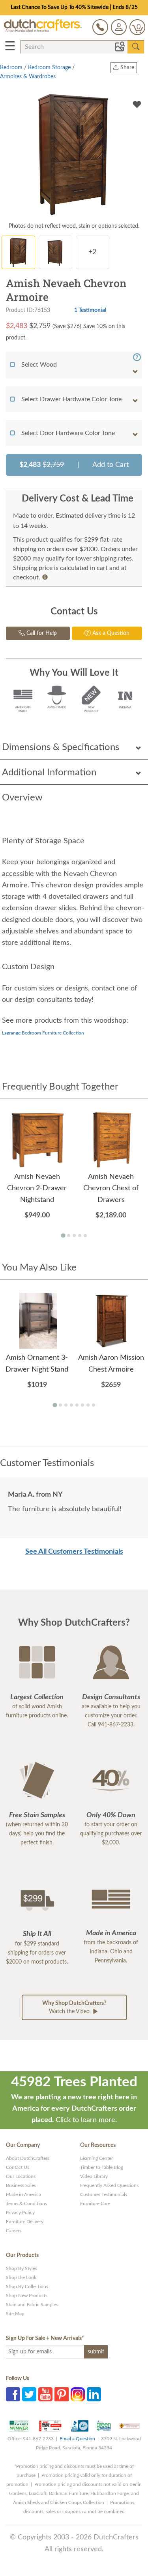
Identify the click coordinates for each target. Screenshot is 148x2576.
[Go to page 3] (74, 1235)
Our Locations (21, 2176)
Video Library (94, 2176)
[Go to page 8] (94, 1405)
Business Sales (21, 2185)
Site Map (15, 2314)
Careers (14, 2231)
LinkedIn (94, 2394)
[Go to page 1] (63, 1236)
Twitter (29, 2394)
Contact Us (18, 2167)
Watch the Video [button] (74, 2007)
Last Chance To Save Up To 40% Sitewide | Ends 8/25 (74, 7)
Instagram (78, 2394)
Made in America (23, 2194)
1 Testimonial (90, 310)
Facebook (13, 2394)
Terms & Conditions (26, 2204)
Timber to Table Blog (102, 2167)
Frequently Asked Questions (109, 2185)
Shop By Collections (27, 2286)
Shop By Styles (22, 2268)
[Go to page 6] (82, 1405)
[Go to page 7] (88, 1405)
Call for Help (41, 633)
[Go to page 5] (85, 1235)
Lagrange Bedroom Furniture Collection (43, 1033)
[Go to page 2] (69, 1235)
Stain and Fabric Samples (32, 2305)
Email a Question (77, 2439)
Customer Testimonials (104, 2194)
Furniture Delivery (25, 2222)
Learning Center (96, 2158)
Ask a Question (110, 633)
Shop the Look (21, 2277)
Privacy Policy (20, 2213)
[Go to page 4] (80, 1235)
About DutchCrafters (28, 2158)
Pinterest (62, 2394)
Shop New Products (27, 2296)
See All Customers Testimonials (74, 1552)
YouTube (45, 2394)
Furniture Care (95, 2204)
